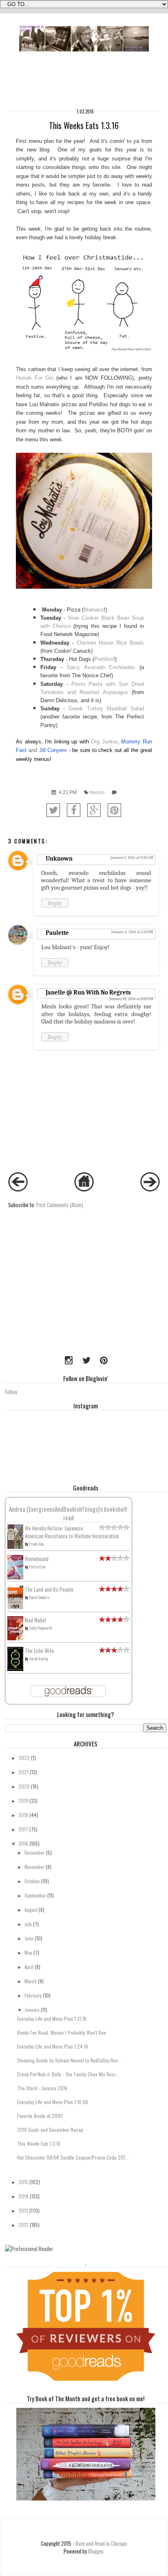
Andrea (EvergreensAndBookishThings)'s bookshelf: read (69, 1513)
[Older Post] (150, 1189)
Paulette (57, 933)
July (28, 1924)
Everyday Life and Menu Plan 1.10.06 (53, 2102)
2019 (23, 1801)
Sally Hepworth (40, 1628)
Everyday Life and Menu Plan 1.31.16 (52, 2019)
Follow (11, 1392)
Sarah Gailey (39, 1658)
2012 (23, 2225)
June (29, 1938)
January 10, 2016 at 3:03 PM (131, 999)
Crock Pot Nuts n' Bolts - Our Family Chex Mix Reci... (68, 2074)
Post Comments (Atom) (60, 1205)
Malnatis (94, 610)
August (31, 1910)
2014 (23, 2196)
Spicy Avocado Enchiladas (101, 667)
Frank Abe (36, 1544)
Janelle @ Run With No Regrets (88, 992)
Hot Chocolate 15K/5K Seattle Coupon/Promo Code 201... (73, 2157)
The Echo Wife (39, 1651)
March (31, 1981)
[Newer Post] (18, 1189)
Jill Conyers (53, 750)
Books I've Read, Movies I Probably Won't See (62, 2032)
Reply (55, 903)
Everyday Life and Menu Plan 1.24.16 (53, 2046)
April (29, 1967)
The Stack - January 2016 (42, 2088)
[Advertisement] (56, 1295)
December (35, 1852)
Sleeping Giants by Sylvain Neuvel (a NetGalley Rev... (69, 2060)
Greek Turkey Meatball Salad (106, 709)
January (32, 2010)
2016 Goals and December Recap (50, 2130)
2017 (23, 1829)
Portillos (104, 659)
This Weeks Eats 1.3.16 (39, 2143)
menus (97, 792)
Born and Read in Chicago (101, 2544)
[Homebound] (15, 1578)
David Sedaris (39, 1597)
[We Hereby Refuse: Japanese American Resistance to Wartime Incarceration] (15, 1547)
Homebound (37, 1559)
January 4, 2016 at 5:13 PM (132, 932)
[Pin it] (114, 810)
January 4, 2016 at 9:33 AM (132, 858)
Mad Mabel (35, 1620)
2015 (23, 2182)
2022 (24, 1758)
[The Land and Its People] (15, 1607)
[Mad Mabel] (15, 1638)
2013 (23, 2210)
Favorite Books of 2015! (40, 2116)
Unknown (59, 859)
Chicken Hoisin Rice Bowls (110, 643)
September (35, 1895)
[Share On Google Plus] (94, 810)
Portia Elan (37, 1567)
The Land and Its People (49, 1589)
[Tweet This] (53, 810)
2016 (23, 1843)
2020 (24, 1786)
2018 (23, 1815)
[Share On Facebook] (74, 810)
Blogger (96, 2551)
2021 (23, 1772)
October (32, 1881)
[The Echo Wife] (15, 1669)
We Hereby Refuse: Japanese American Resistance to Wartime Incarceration (72, 1532)
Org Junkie (104, 742)
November (34, 1867)
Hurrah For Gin (35, 378)
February (33, 1995)
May (28, 1952)
